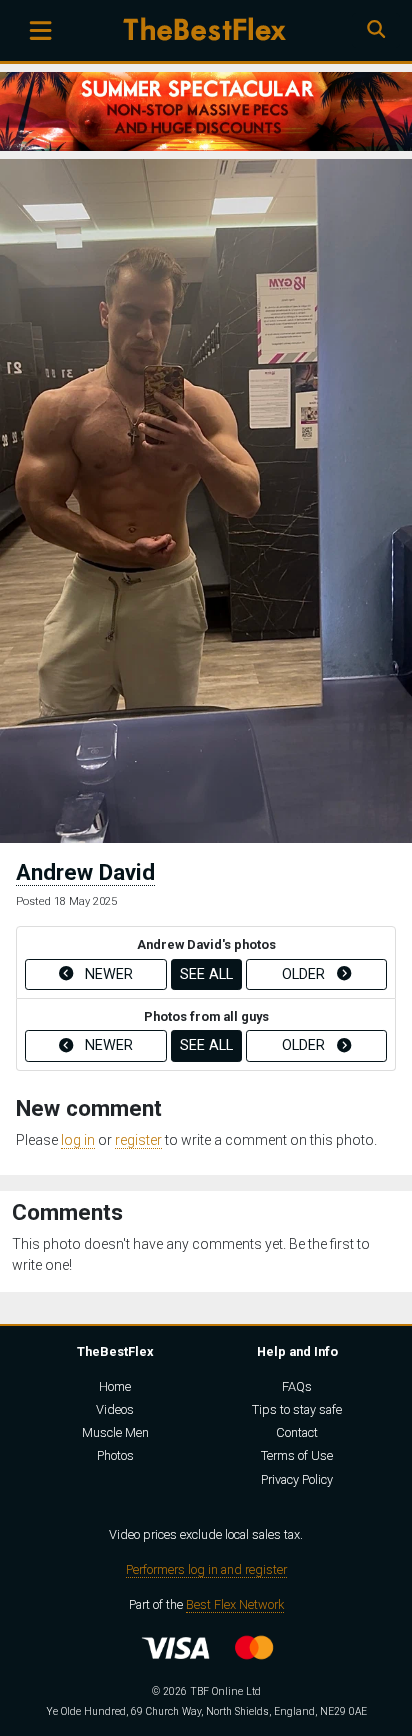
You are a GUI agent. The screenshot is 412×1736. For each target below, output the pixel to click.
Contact (297, 1432)
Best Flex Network (235, 1604)
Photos (115, 1455)
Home (115, 1386)
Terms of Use (297, 1455)
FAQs (297, 1386)
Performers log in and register (206, 1569)
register (138, 1140)
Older (305, 974)
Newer (107, 974)
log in (78, 1140)
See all (206, 974)
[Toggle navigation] (40, 30)
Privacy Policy (297, 1479)
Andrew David (85, 872)
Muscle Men (115, 1432)
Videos (115, 1409)
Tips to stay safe (297, 1409)
